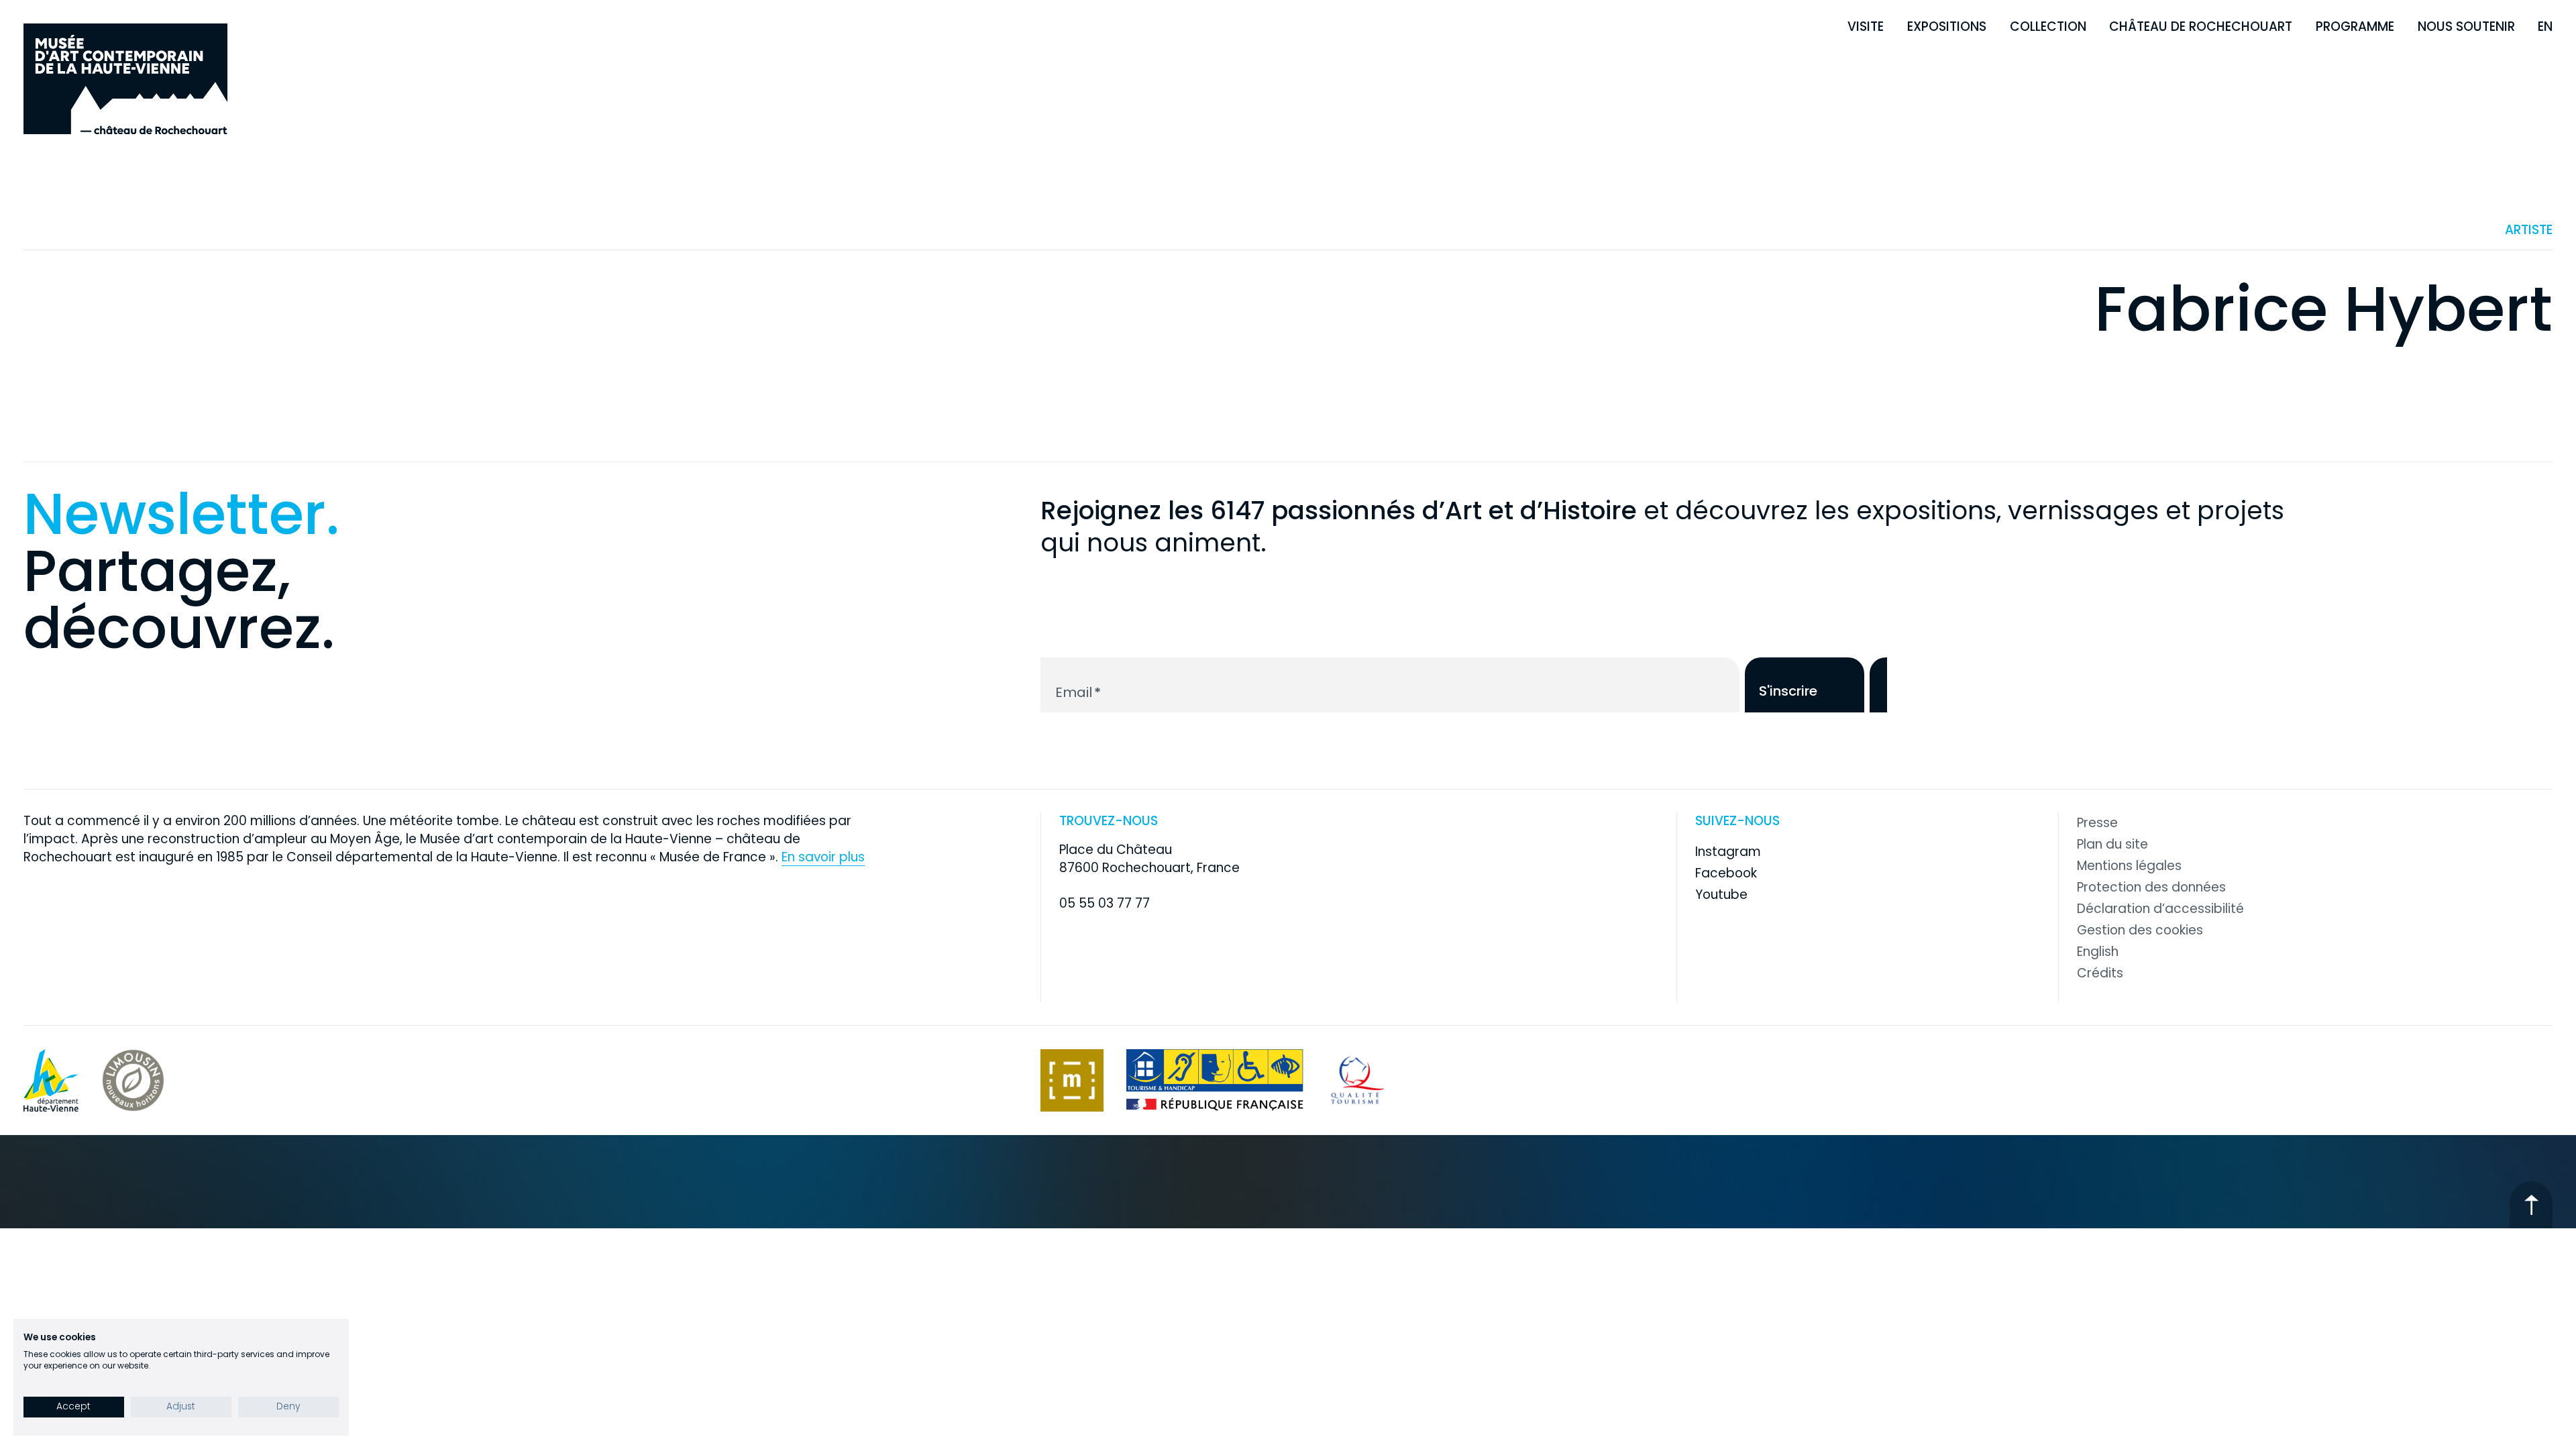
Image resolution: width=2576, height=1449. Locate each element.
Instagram (1728, 852)
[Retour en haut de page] (2531, 1204)
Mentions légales (2129, 866)
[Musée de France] (1072, 1080)
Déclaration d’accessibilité (2160, 909)
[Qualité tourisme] (1358, 1080)
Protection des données (2151, 888)
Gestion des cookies (2140, 930)
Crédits (2100, 973)
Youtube (1721, 895)
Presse (2097, 823)
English (2098, 952)
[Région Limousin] (133, 1080)
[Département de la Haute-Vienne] (51, 1080)
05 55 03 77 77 (1105, 903)
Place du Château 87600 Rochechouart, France (1149, 859)
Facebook (1726, 873)
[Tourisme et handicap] (1215, 1080)
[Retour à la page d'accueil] (125, 79)
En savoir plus (823, 857)
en (2545, 26)
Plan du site (2112, 845)
